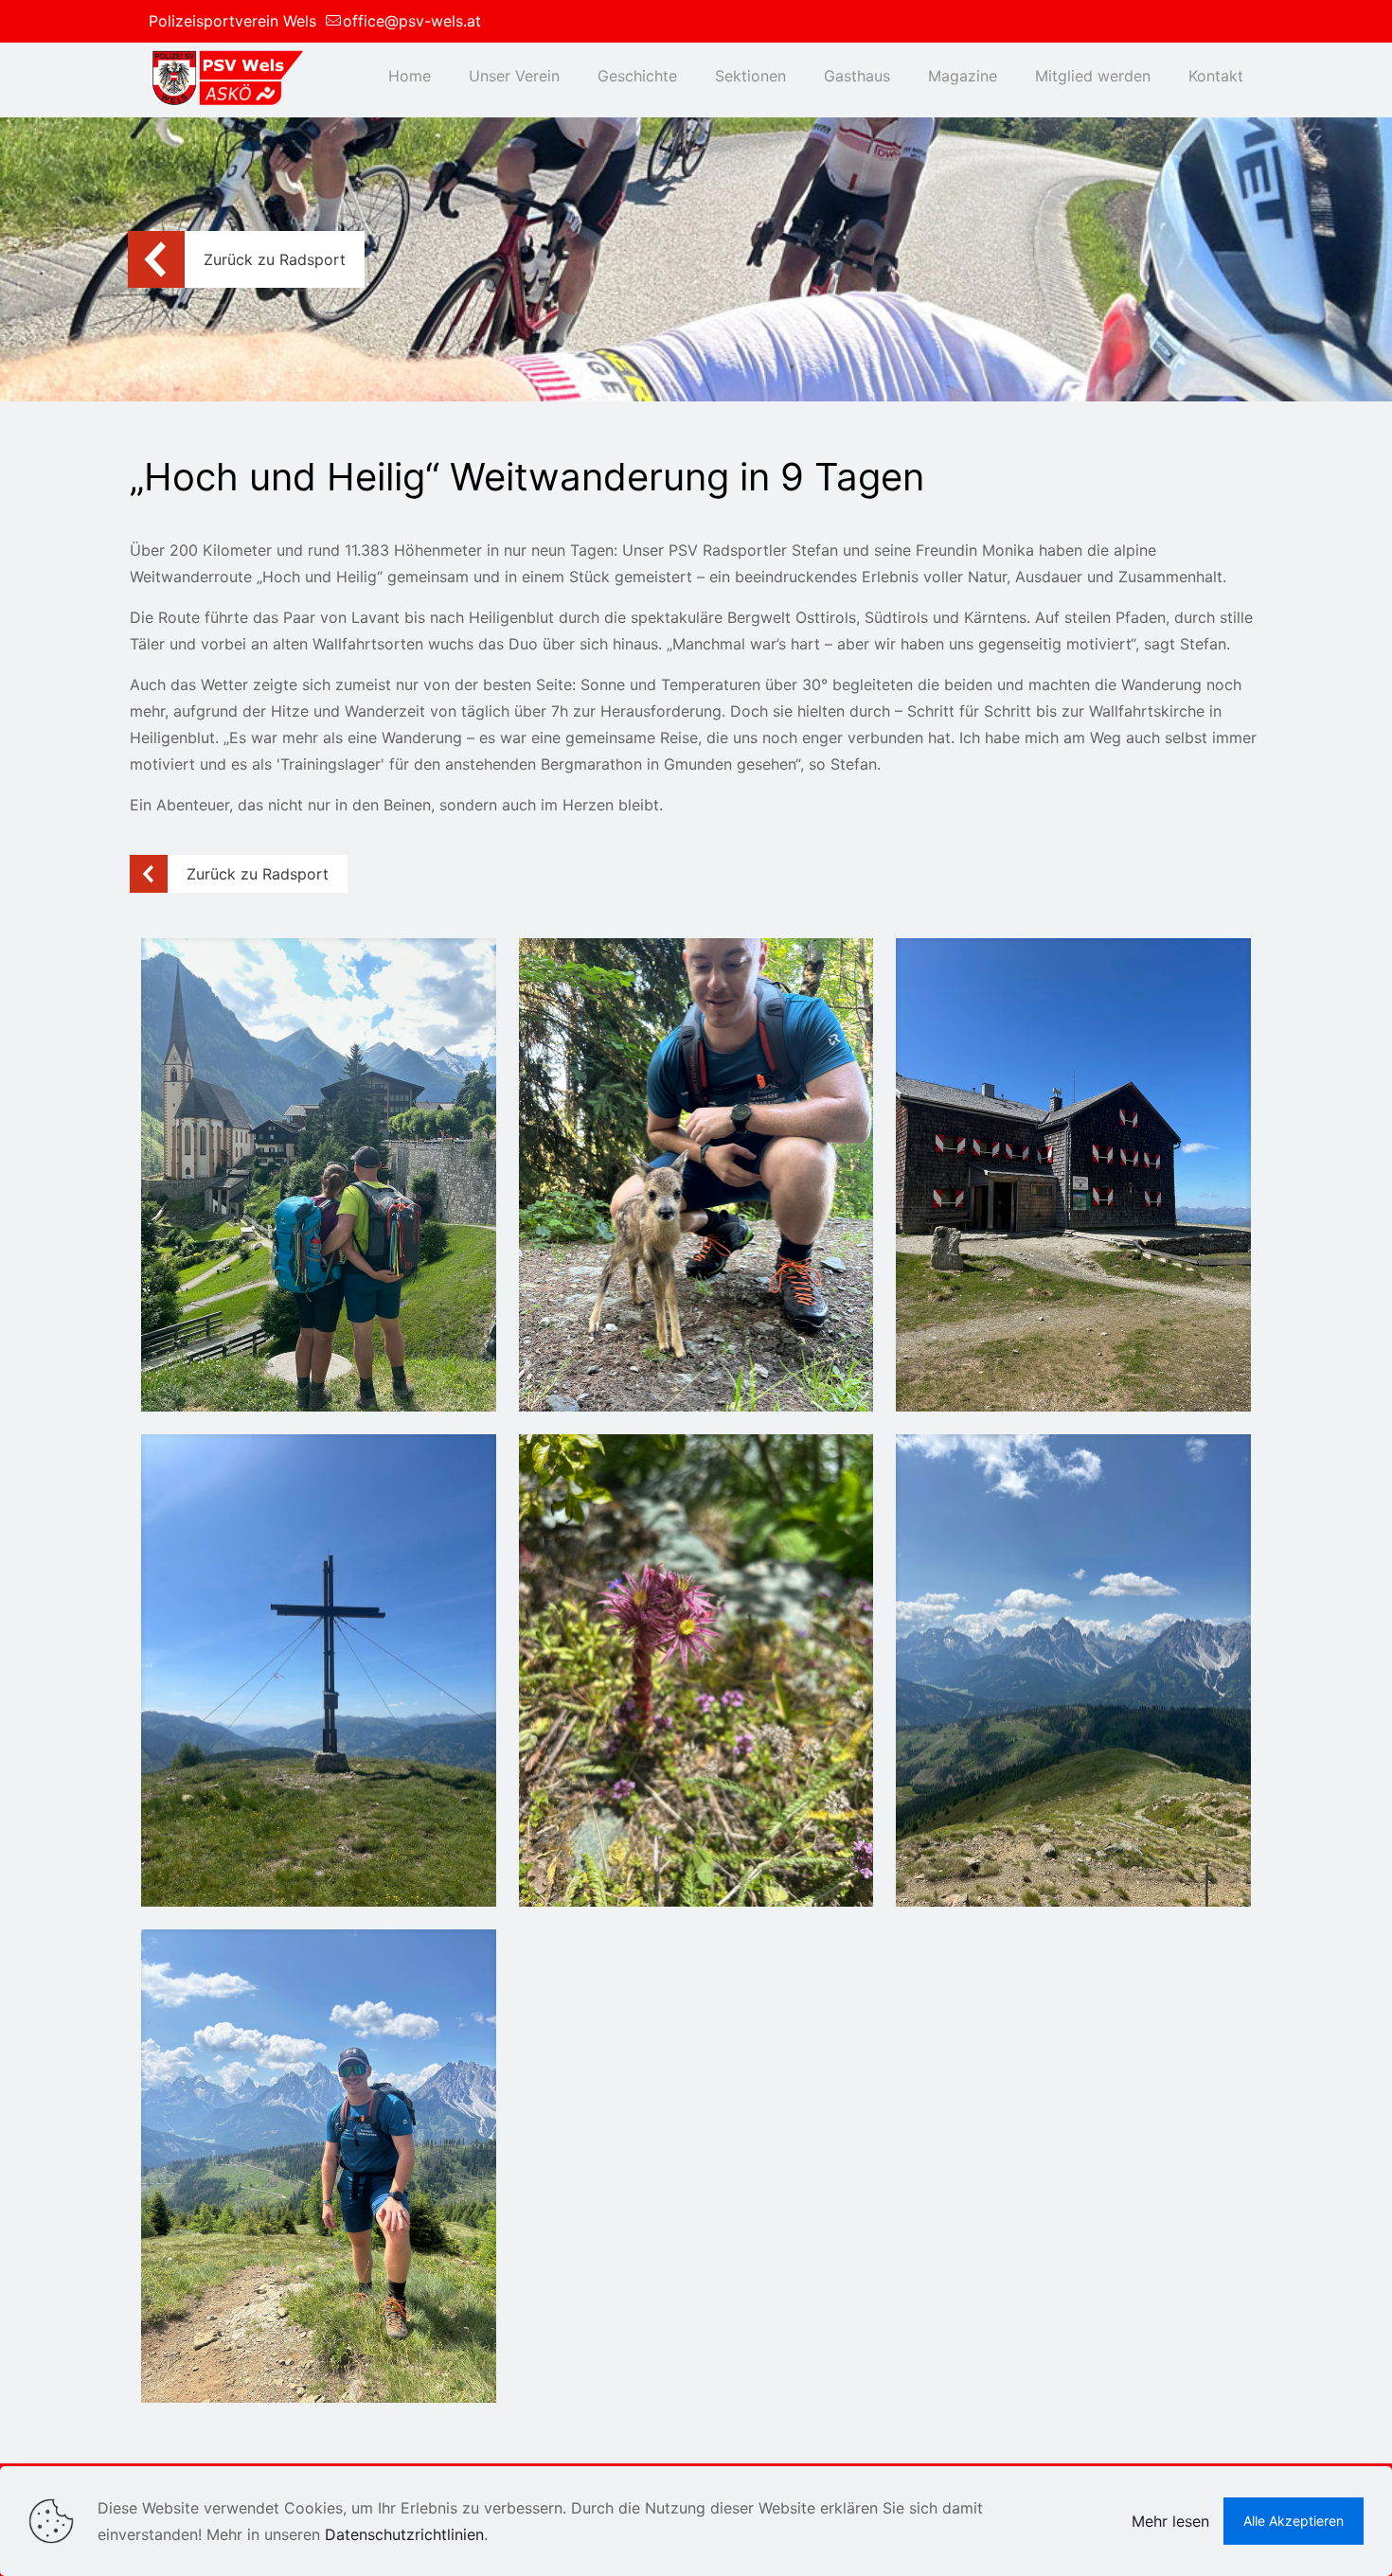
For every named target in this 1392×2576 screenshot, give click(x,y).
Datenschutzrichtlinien (404, 2534)
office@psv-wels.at (412, 21)
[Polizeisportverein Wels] (226, 76)
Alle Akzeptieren (1294, 2521)
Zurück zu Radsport (275, 259)
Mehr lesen (1170, 2521)
